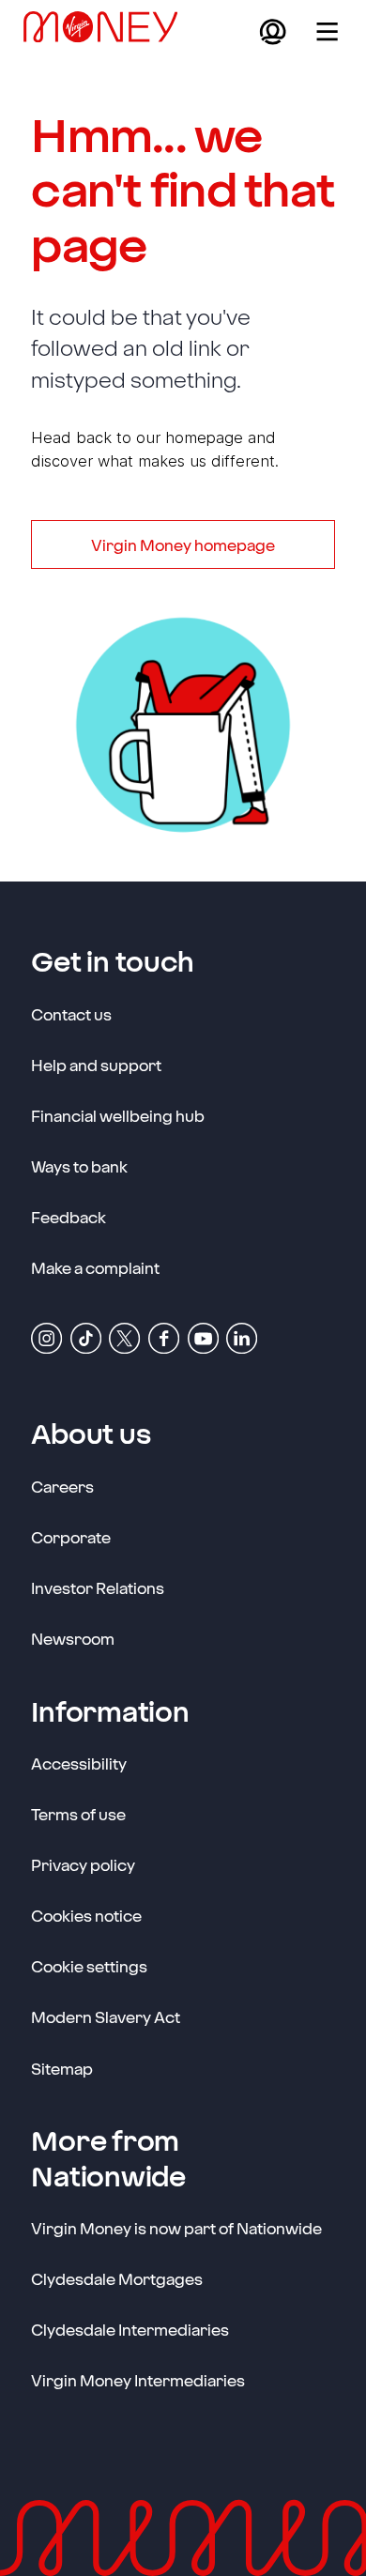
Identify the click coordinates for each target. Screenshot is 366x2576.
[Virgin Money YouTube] (203, 1337)
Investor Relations (98, 1587)
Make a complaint (95, 1267)
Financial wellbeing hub (118, 1115)
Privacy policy (83, 1864)
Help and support (96, 1065)
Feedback (69, 1217)
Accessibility (79, 1763)
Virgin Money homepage (183, 544)
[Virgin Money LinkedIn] (242, 1337)
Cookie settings (89, 1966)
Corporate (71, 1536)
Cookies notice (86, 1915)
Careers (62, 1486)
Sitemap (62, 2068)
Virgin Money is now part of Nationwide (176, 2228)
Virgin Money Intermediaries (138, 2380)
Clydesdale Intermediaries (130, 2329)
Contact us (71, 1014)
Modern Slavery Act (106, 2016)
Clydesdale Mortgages (117, 2278)
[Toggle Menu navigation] (327, 31)
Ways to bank (79, 1166)
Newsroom (73, 1638)
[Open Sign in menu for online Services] (273, 31)
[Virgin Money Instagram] (46, 1337)
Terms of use (78, 1814)
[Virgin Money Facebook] (164, 1337)
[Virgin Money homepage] (108, 31)
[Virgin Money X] (124, 1337)
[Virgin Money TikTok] (86, 1337)
